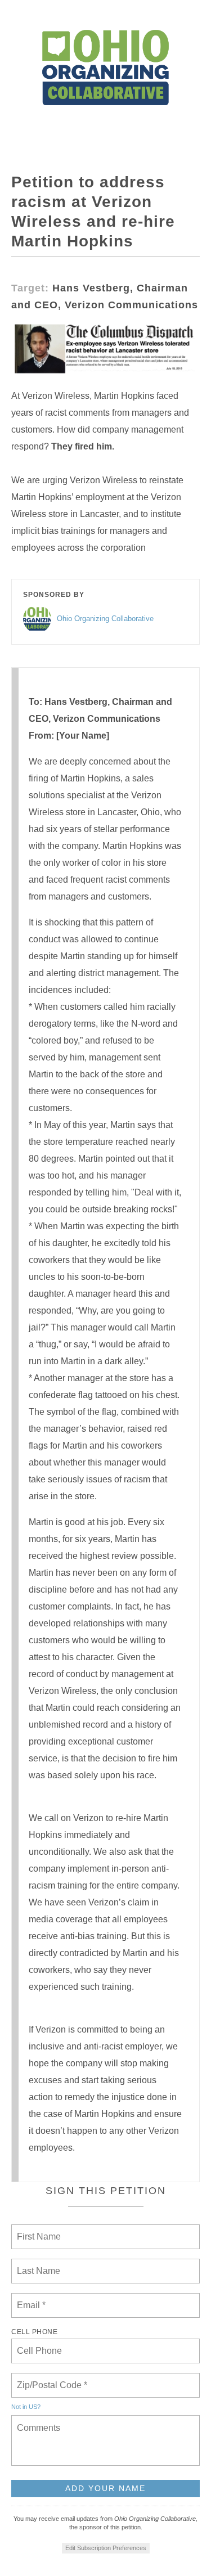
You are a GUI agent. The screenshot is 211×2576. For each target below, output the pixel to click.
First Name (38, 2230)
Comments (37, 2421)
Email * (30, 2299)
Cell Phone (34, 2332)
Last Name (37, 2264)
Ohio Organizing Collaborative (105, 619)
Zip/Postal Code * (50, 2379)
